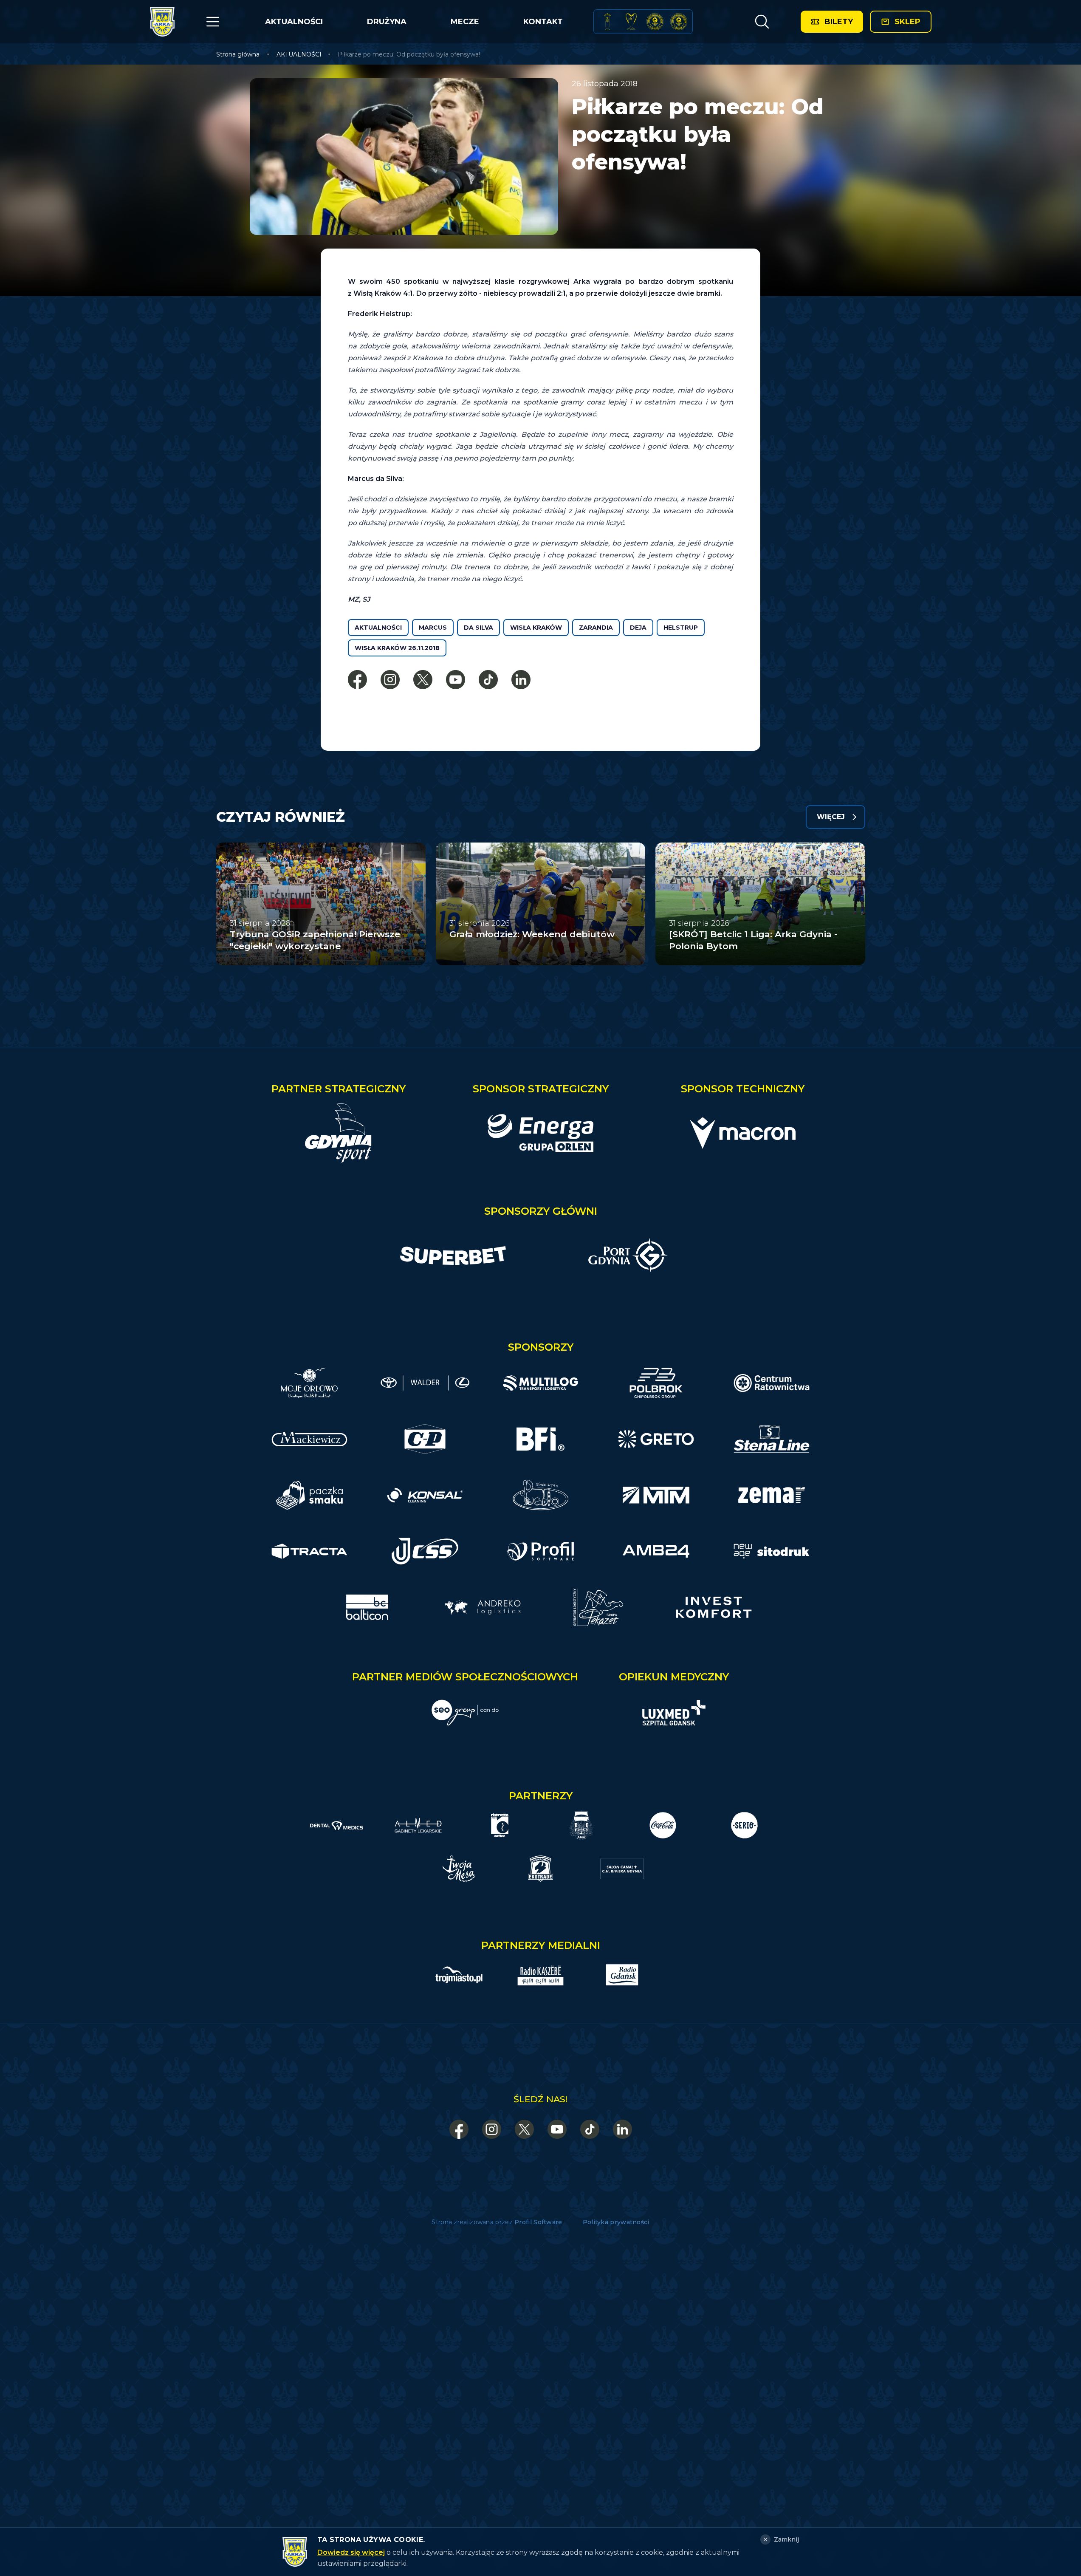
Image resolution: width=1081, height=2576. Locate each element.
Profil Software (538, 2222)
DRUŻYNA (387, 22)
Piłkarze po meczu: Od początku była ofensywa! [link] (409, 54)
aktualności (378, 628)
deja (638, 628)
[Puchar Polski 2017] (631, 22)
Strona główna (238, 54)
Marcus (433, 628)
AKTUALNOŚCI (294, 22)
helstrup (681, 628)
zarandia (596, 628)
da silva (478, 628)
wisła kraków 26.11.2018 (397, 648)
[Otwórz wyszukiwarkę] (762, 22)
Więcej (831, 817)
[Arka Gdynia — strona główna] (162, 22)
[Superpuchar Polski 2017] (655, 22)
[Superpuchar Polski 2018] (679, 22)
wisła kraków (536, 628)
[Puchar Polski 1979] (607, 22)
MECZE (465, 22)
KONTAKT (543, 22)
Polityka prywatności (616, 2222)
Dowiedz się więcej (351, 2552)
